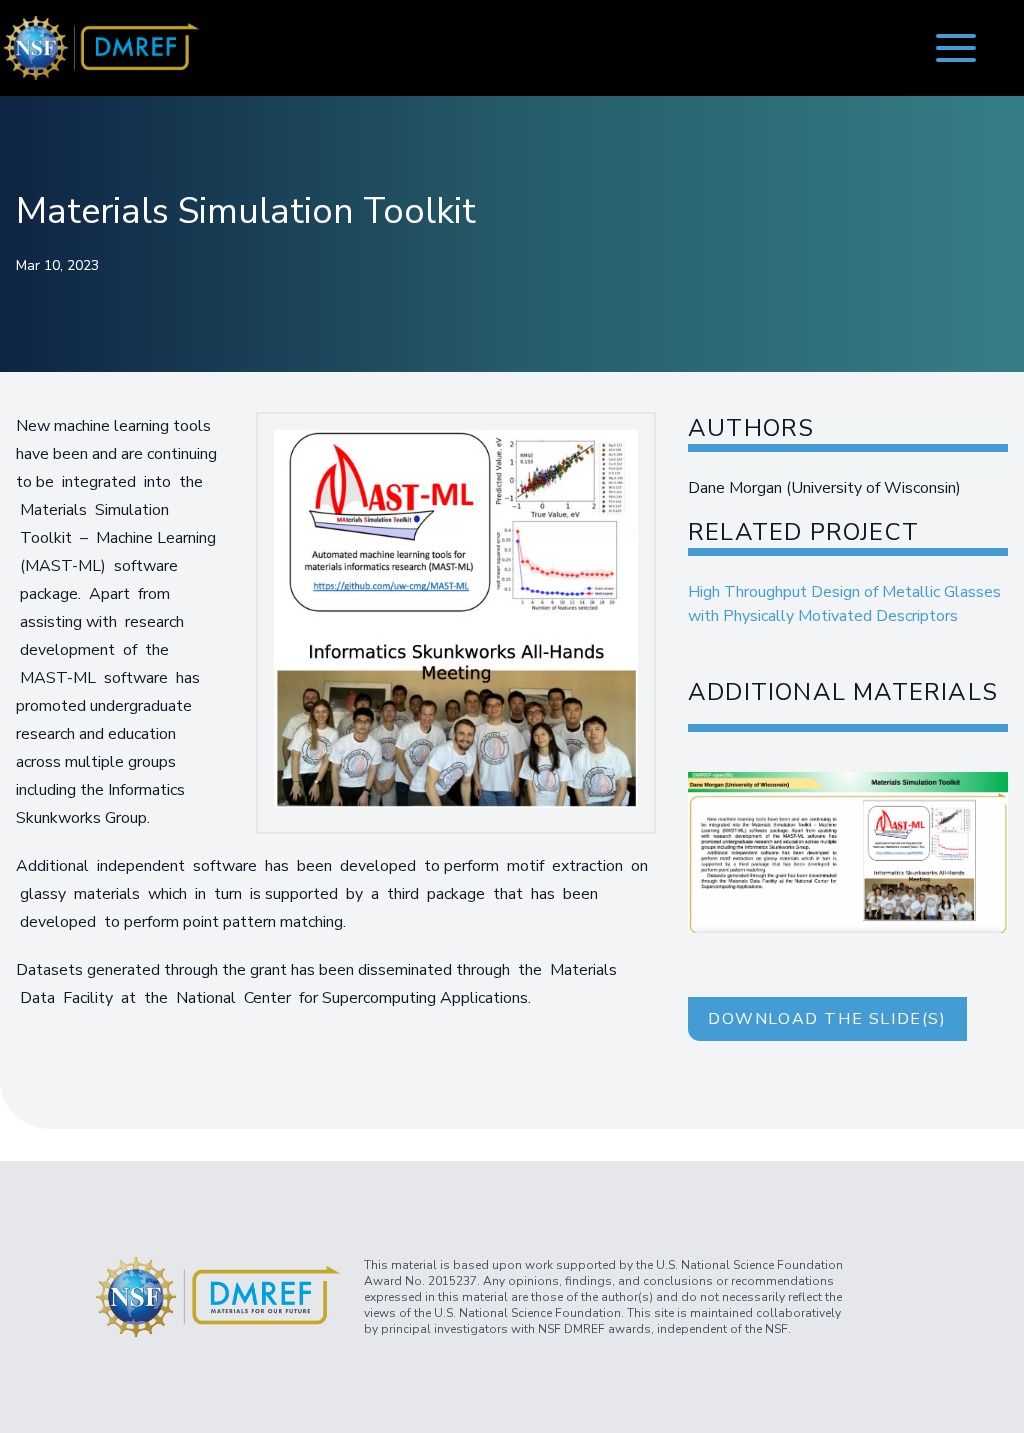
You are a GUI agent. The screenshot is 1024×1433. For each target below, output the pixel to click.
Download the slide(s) (827, 1019)
